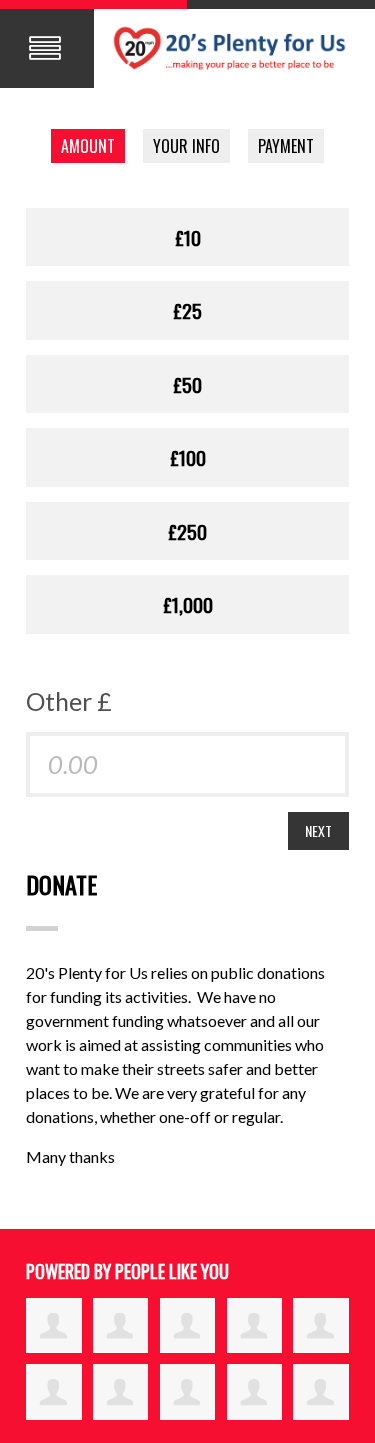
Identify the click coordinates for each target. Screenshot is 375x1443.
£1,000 (188, 604)
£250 (187, 531)
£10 (188, 237)
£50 (187, 384)
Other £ (69, 701)
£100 (188, 457)
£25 (187, 310)
